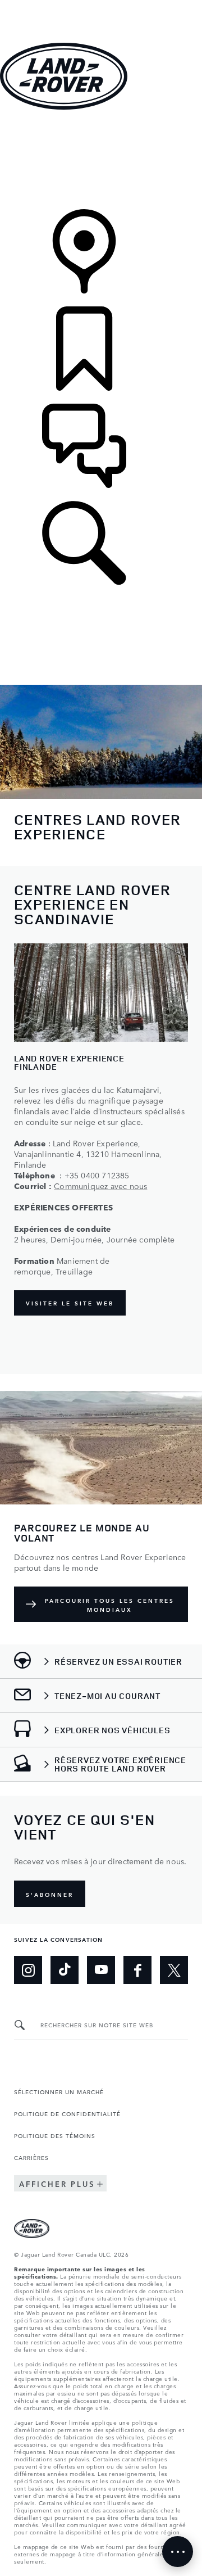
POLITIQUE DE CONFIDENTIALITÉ (67, 2113)
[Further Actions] (178, 2552)
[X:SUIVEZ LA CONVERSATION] (174, 1970)
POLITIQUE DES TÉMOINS (55, 2135)
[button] (101, 5)
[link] (101, 161)
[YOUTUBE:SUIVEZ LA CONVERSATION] (101, 1970)
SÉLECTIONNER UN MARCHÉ (59, 2091)
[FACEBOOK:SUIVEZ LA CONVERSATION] (137, 1970)
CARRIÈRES (31, 2157)
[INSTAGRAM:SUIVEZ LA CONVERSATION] (28, 1970)
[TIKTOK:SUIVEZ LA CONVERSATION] (65, 1970)
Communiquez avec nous (100, 1186)
